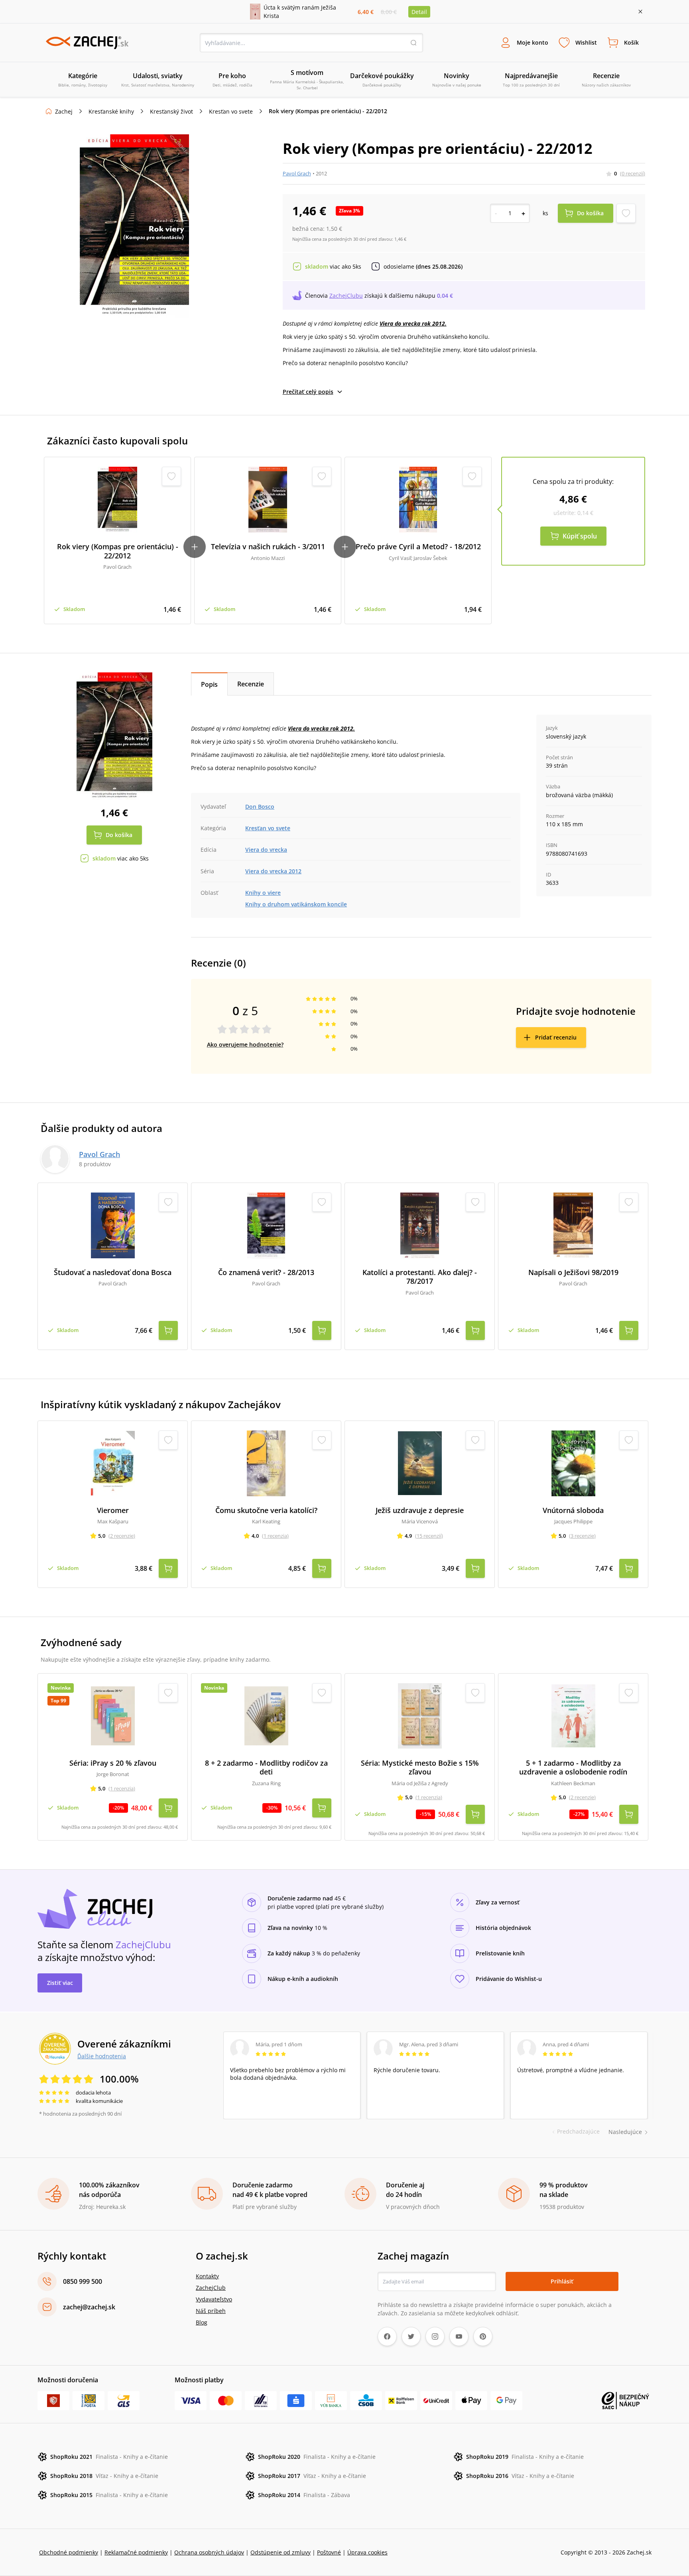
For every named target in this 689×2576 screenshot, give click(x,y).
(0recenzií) (633, 173)
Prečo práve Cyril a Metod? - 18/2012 (418, 547)
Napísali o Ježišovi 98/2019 (573, 1272)
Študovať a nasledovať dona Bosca (113, 1272)
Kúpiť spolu (580, 536)
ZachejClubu (346, 296)
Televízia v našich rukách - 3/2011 (268, 547)
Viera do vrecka (266, 850)
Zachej (64, 111)
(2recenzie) (122, 1536)
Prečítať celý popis (308, 392)
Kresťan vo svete (231, 111)
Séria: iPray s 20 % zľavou (113, 1763)
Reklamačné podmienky (136, 2552)
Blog (202, 2322)
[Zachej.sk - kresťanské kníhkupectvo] (87, 43)
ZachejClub (211, 2288)
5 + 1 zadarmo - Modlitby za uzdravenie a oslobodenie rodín (573, 1767)
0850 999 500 (83, 2281)
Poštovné (329, 2552)
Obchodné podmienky (69, 2552)
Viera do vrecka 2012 (273, 871)
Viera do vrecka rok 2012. (413, 323)
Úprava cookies (367, 2552)
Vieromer (113, 1510)
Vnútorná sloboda (573, 1510)
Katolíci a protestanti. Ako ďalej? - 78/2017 (420, 1277)
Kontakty (207, 2276)
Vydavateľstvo (214, 2299)
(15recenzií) (429, 1536)
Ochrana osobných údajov (209, 2552)
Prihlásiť (562, 2281)
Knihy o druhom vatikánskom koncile (296, 904)
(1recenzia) (275, 1536)
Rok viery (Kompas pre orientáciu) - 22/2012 (118, 551)
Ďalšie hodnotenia (102, 2056)
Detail (419, 12)
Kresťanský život (171, 111)
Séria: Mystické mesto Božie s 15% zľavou (420, 1767)
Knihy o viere (263, 893)
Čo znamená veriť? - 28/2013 (266, 1272)
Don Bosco (260, 807)
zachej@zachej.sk (89, 2307)
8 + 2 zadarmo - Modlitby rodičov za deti (266, 1767)
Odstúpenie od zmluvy (281, 2552)
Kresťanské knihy (111, 111)
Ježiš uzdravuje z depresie (420, 1510)
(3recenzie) (582, 1536)
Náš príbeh (211, 2311)
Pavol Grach (297, 173)
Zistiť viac (60, 1983)
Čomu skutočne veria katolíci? (266, 1510)
